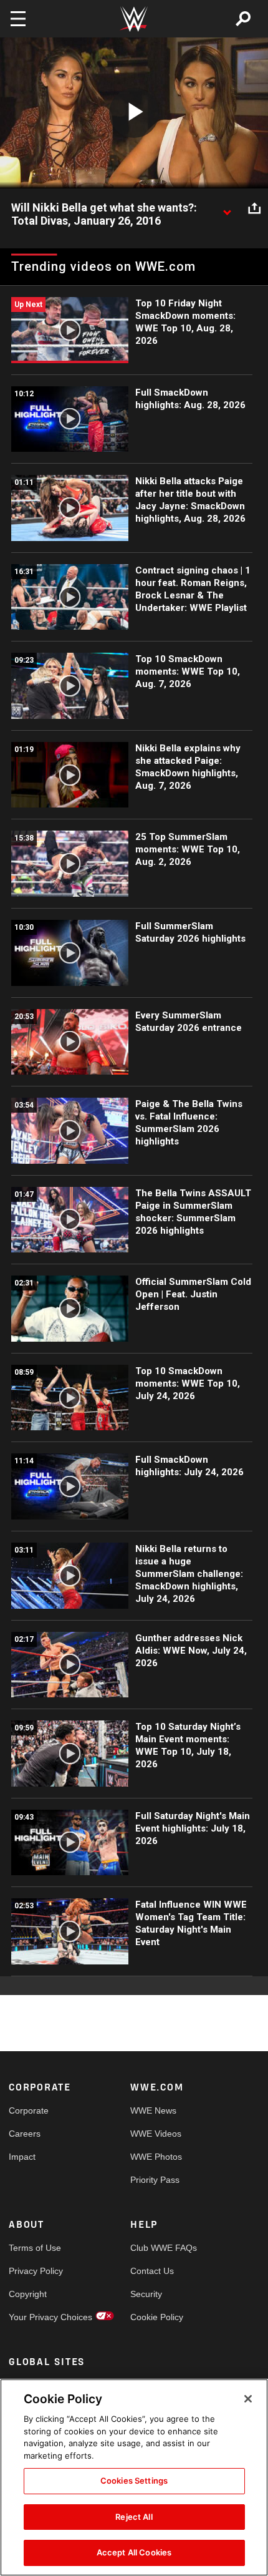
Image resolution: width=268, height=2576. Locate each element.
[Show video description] (227, 208)
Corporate (29, 2110)
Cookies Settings (134, 2481)
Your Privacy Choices (39, 2317)
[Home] (134, 19)
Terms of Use (35, 2248)
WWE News (153, 2110)
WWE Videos (156, 2134)
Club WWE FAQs (161, 2248)
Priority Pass (155, 2180)
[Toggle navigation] (18, 19)
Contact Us (152, 2271)
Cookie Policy (157, 2317)
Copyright (28, 2294)
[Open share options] (254, 208)
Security (146, 2294)
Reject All (134, 2517)
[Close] (248, 2399)
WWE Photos (156, 2157)
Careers (25, 2134)
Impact (22, 2157)
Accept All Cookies (134, 2552)
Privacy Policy (36, 2271)
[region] (134, 2477)
